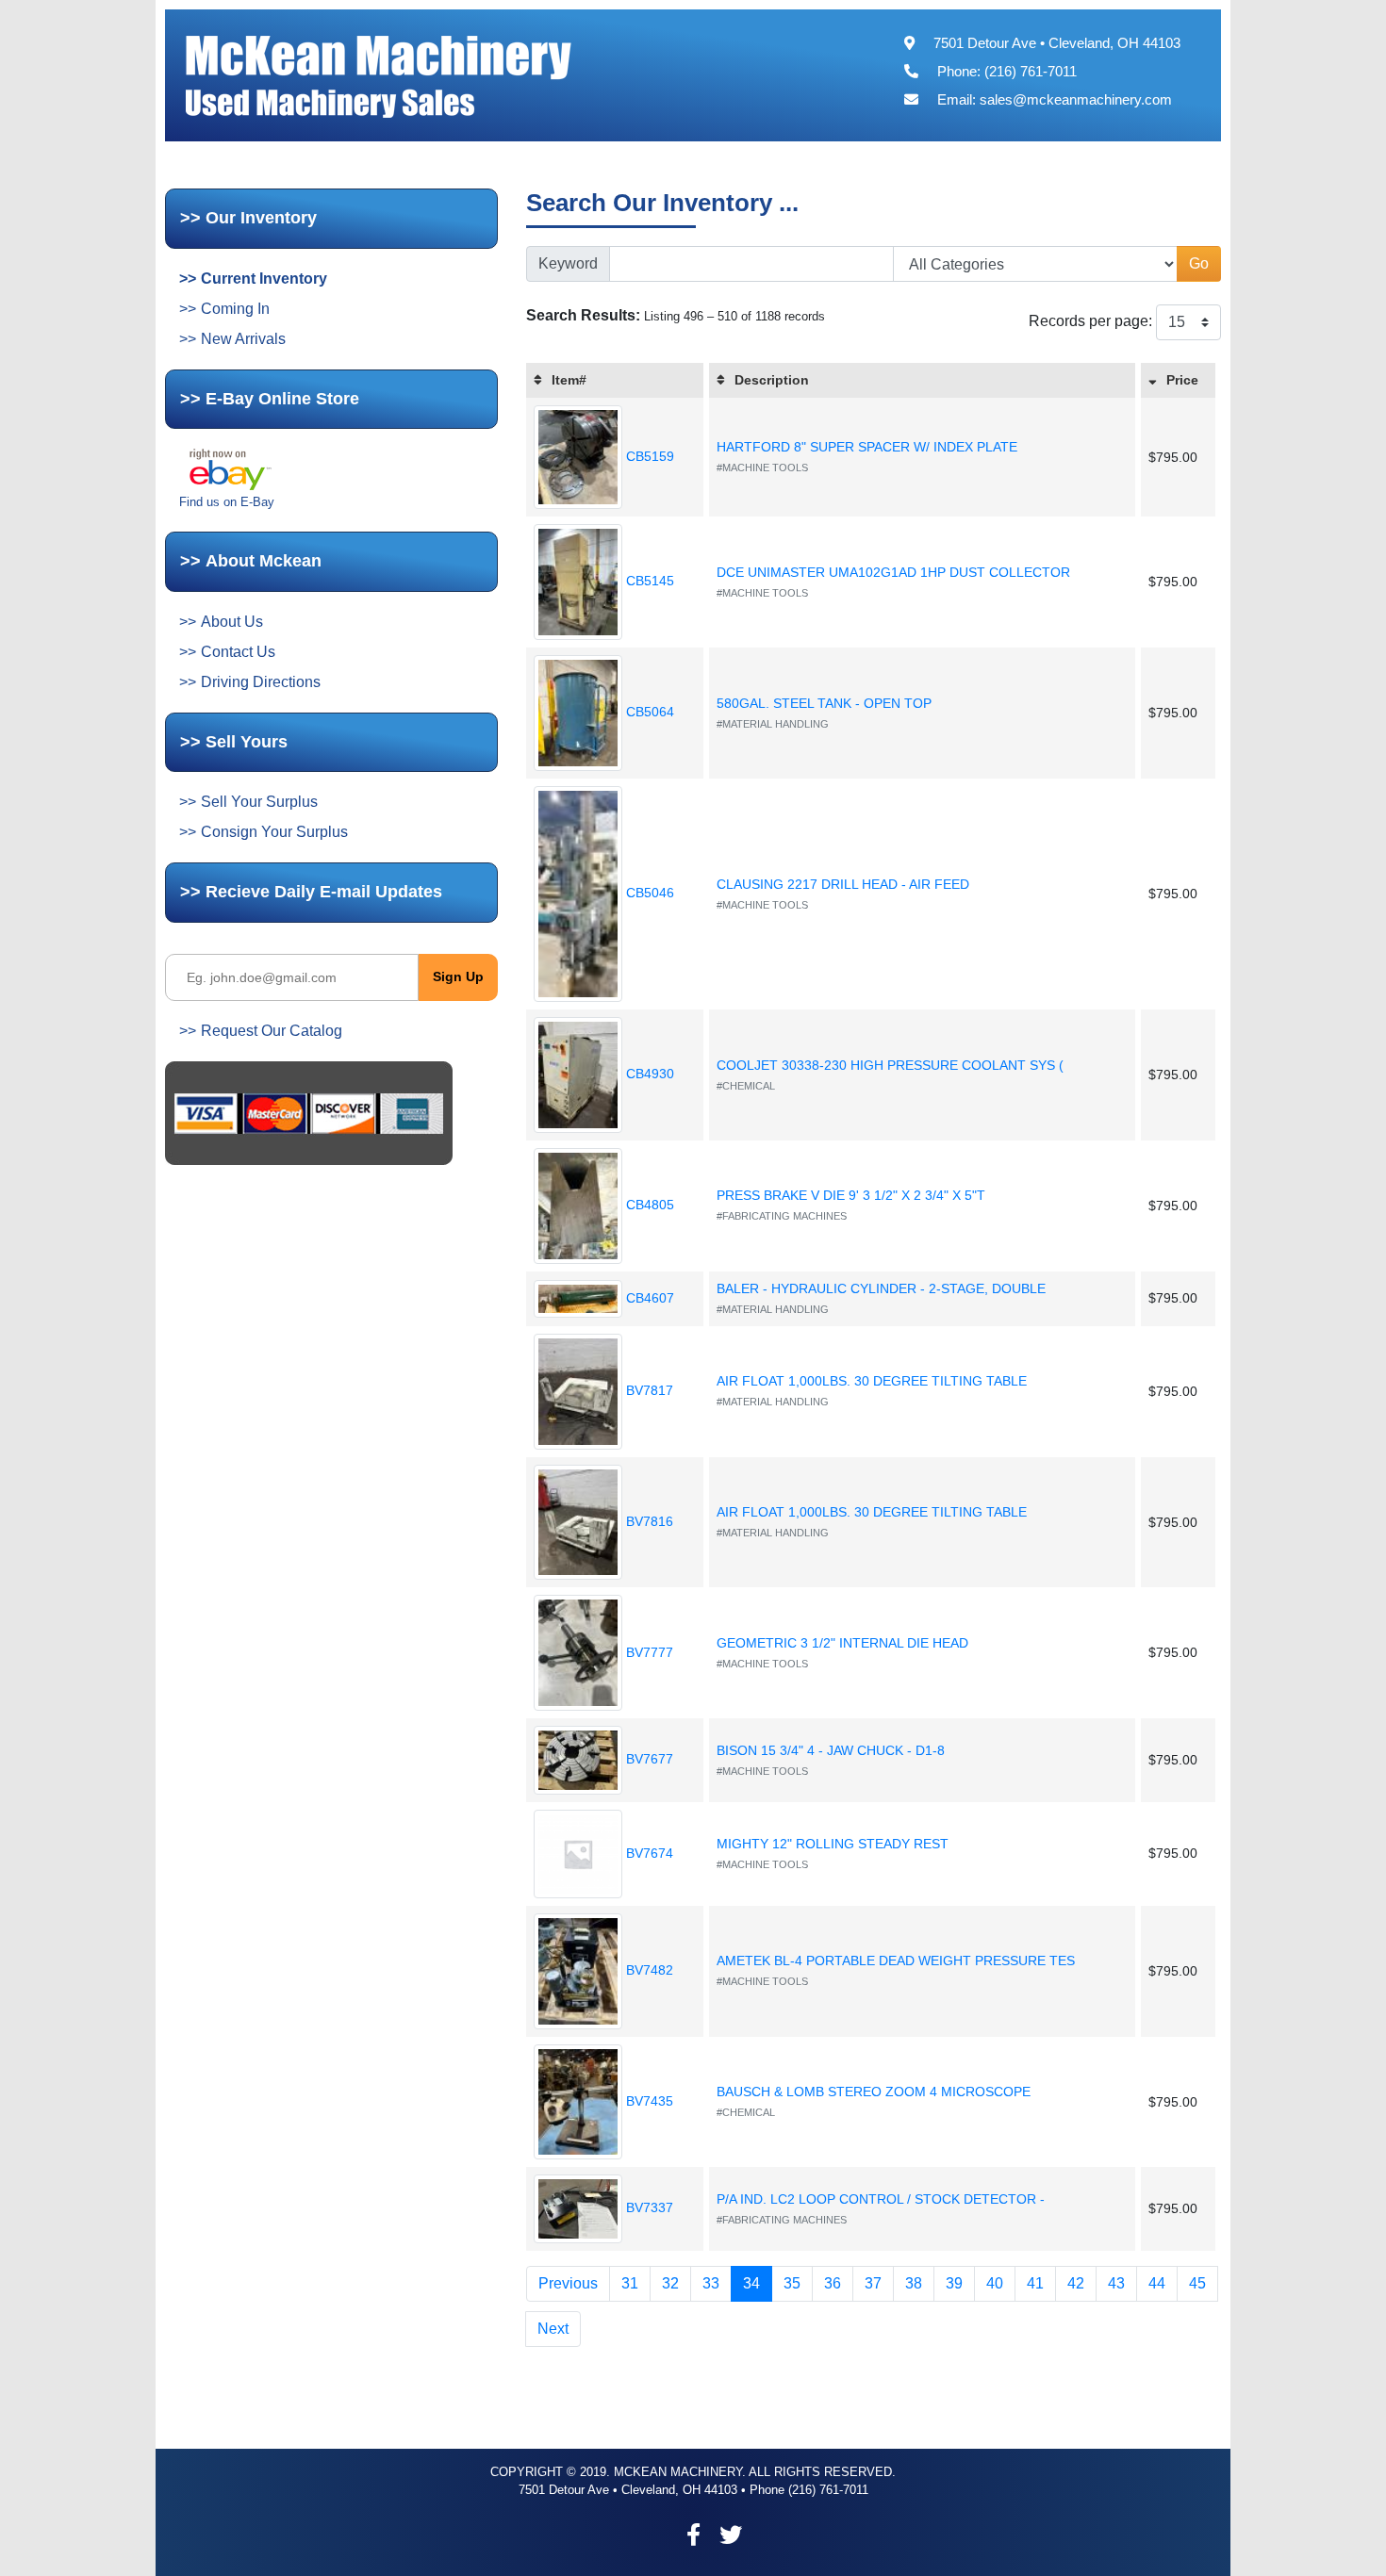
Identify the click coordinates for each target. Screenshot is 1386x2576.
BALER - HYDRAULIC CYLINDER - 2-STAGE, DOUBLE (881, 1288)
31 (630, 2283)
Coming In (235, 309)
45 (1197, 2283)
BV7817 (648, 1390)
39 (954, 2283)
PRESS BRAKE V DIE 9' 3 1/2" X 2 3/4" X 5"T (851, 1195)
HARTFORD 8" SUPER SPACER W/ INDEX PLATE (867, 447)
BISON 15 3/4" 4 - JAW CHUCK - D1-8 (831, 1750)
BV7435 (648, 2101)
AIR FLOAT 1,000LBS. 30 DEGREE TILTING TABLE (872, 1381)
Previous (568, 2283)
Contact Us (238, 652)
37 (873, 2283)
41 (1035, 2283)
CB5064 (648, 712)
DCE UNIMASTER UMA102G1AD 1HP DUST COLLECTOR (893, 572)
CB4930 (648, 1074)
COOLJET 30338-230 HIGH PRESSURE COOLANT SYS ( (890, 1065)
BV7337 (648, 2207)
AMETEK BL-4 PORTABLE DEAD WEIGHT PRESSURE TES (896, 1961)
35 (792, 2283)
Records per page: (1090, 321)
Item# (569, 380)
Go (1199, 263)
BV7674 (648, 1853)
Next (553, 2329)
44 (1157, 2283)
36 (833, 2283)
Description (772, 380)
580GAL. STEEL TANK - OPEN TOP (824, 703)
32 (670, 2283)
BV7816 (648, 1521)
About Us (232, 622)
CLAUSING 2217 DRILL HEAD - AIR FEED (843, 884)
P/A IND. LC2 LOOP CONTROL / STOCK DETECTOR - (881, 2199)
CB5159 (648, 456)
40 (995, 2283)
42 (1076, 2283)
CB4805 (648, 1205)
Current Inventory (264, 279)
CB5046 (648, 893)
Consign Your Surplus (274, 832)
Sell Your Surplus (259, 802)
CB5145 (648, 581)
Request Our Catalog (272, 1031)
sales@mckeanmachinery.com (1076, 99)
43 (1116, 2283)
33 (711, 2283)
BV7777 (648, 1652)
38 (914, 2283)
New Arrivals (243, 339)
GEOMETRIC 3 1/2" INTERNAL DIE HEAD (842, 1643)
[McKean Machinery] (420, 74)
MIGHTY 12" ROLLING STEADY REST (833, 1844)
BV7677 (648, 1759)
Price (1182, 380)
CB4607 (648, 1298)
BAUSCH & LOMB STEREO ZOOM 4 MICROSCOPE (874, 2092)
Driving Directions (261, 682)
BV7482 (648, 1970)
